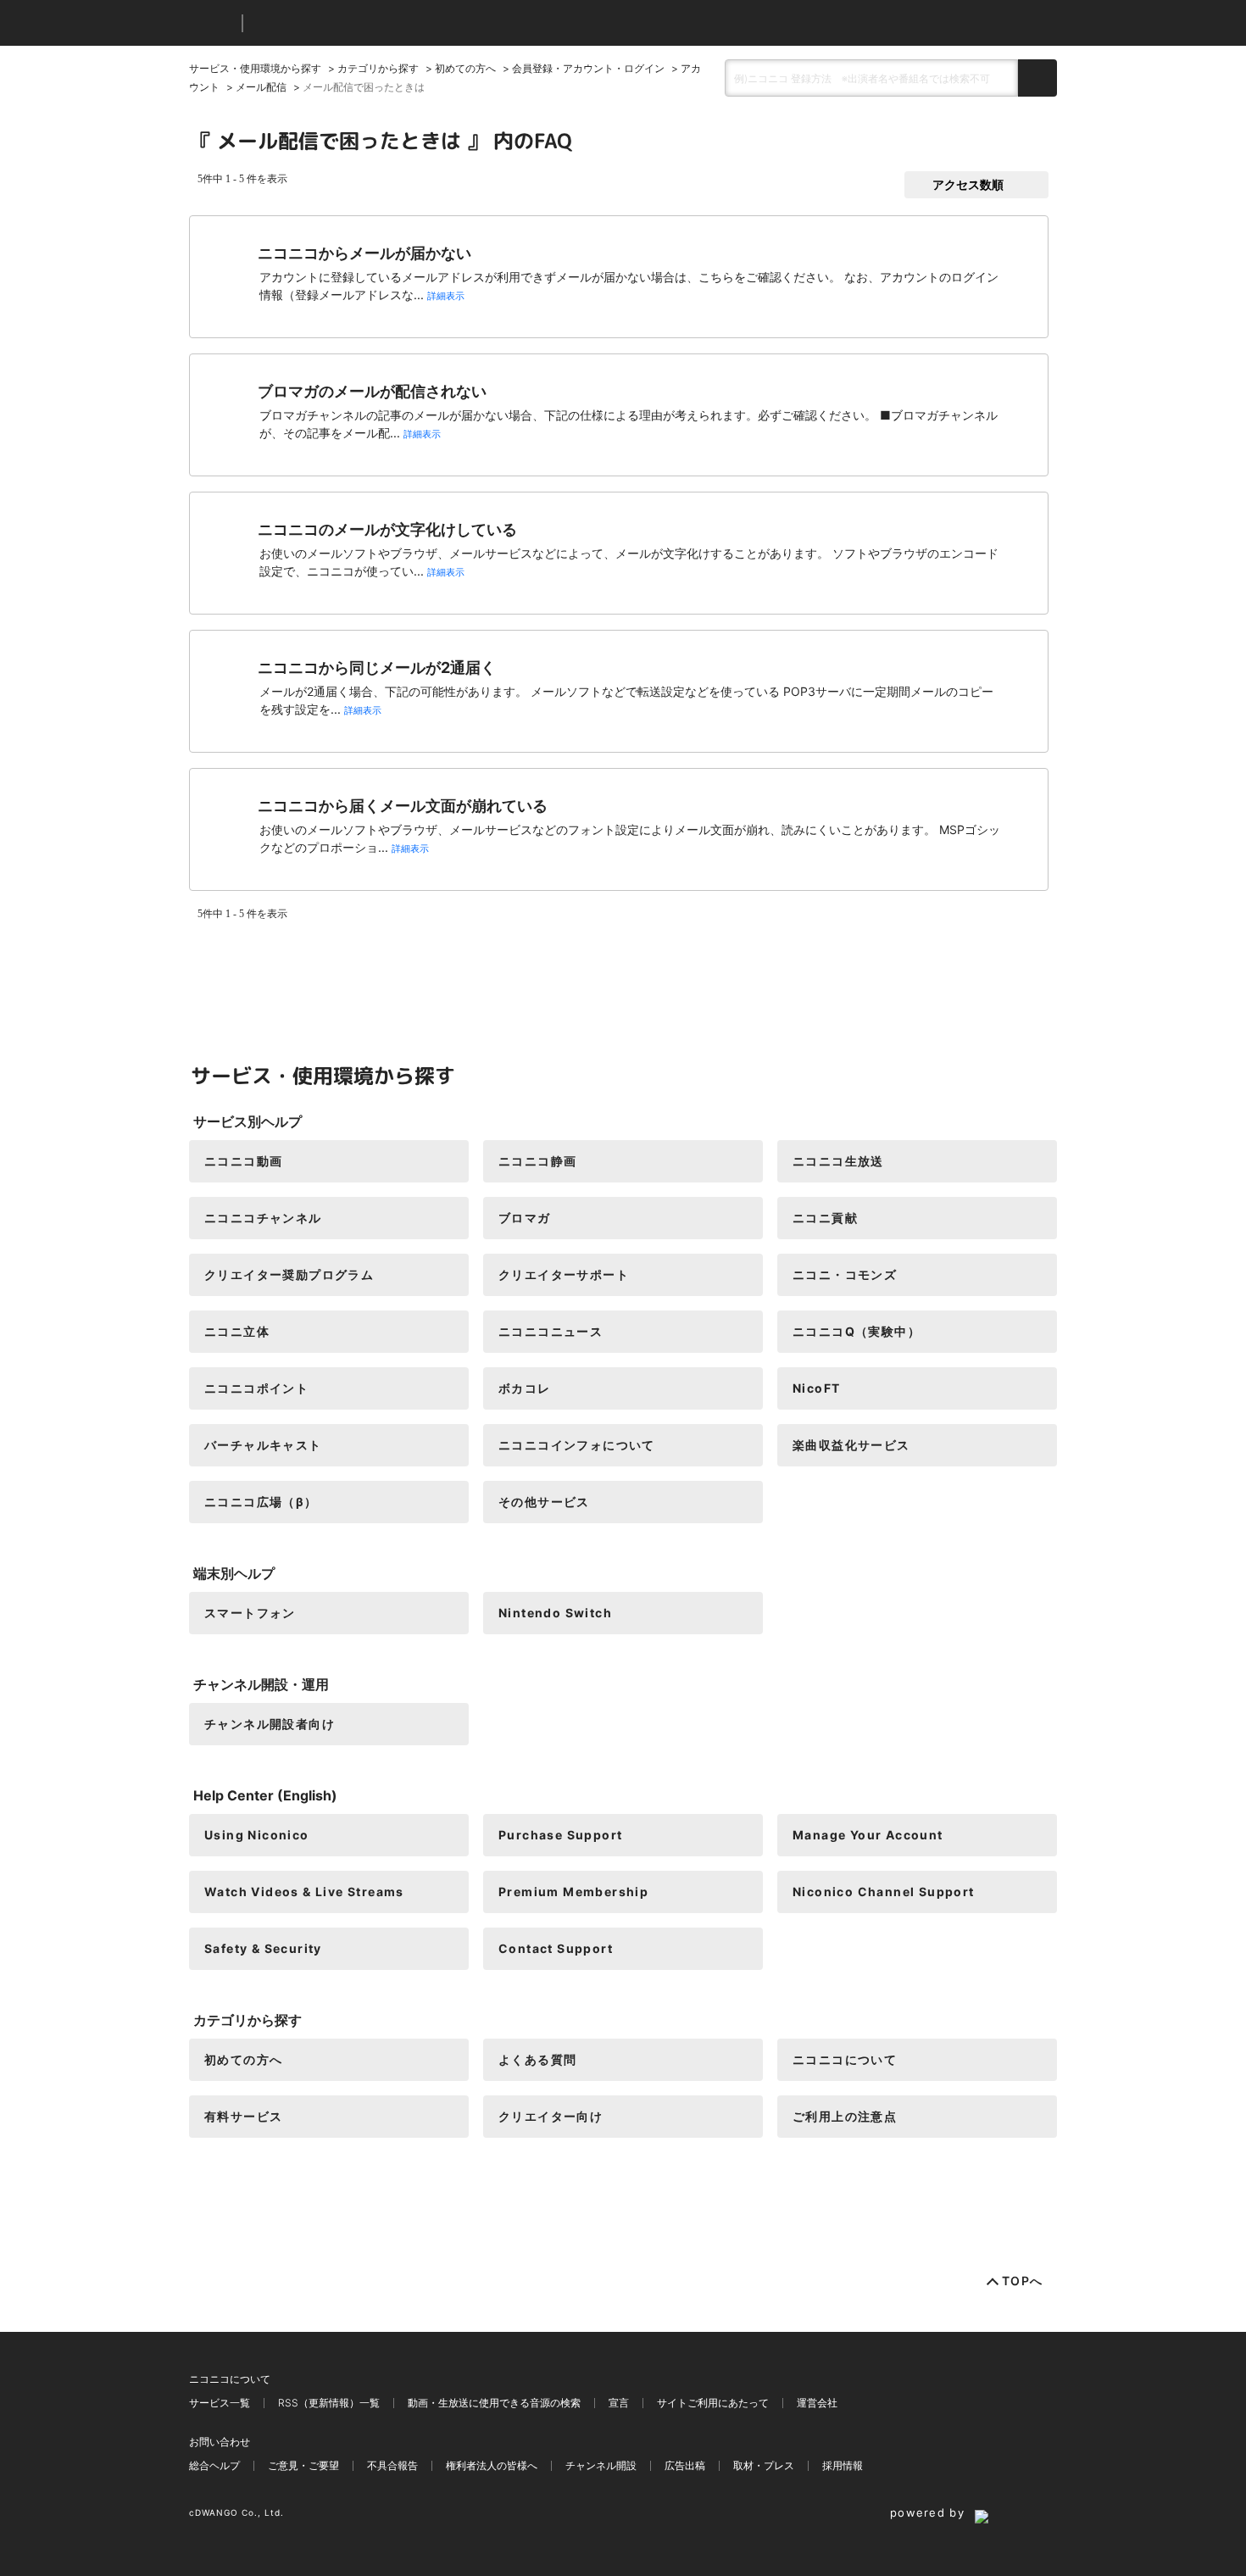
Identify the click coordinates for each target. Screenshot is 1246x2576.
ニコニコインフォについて (577, 1445)
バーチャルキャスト (263, 1445)
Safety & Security (263, 1948)
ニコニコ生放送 (838, 1161)
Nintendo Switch (555, 1613)
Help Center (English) (265, 1795)
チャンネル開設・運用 (261, 1684)
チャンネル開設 (601, 2465)
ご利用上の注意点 (845, 2116)
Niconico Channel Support (884, 1892)
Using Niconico (257, 1835)
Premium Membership (573, 1892)
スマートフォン (250, 1613)
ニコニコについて (845, 2059)
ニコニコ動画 (243, 1161)
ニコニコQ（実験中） (857, 1331)
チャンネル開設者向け (270, 1724)
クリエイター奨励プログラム (289, 1274)
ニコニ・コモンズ (845, 1274)
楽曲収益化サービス (851, 1445)
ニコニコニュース (551, 1331)
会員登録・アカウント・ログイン (588, 68)
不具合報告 (392, 2465)
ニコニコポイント (256, 1388)
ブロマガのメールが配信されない (372, 391)
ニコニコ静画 (537, 1161)
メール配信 (261, 87)
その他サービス (544, 1502)
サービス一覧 (220, 2403)
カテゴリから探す (378, 68)
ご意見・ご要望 (303, 2465)
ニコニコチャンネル (263, 1218)
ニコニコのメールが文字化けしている (387, 529)
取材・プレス (764, 2465)
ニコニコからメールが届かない (364, 253)
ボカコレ (525, 1388)
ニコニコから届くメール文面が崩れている (403, 806)
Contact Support (556, 1948)
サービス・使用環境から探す (255, 68)
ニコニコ (212, 23)
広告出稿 (685, 2465)
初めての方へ (465, 68)
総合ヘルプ (214, 2465)
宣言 (619, 2403)
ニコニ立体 (237, 1331)
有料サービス (243, 2116)
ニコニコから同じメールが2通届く (377, 668)
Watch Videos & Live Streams (304, 1892)
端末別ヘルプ (234, 1573)
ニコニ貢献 (825, 1218)
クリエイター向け (551, 2116)
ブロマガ (525, 1218)
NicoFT (816, 1388)
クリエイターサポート (564, 1274)
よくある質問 (537, 2059)
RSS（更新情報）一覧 (329, 2403)
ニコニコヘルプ (345, 23)
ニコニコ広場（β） (261, 1502)
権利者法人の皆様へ (492, 2465)
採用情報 (843, 2465)
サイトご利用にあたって (713, 2403)
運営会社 (817, 2403)
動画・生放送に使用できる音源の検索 (494, 2403)
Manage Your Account (868, 1835)
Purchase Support (560, 1835)
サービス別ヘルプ (248, 1121)
